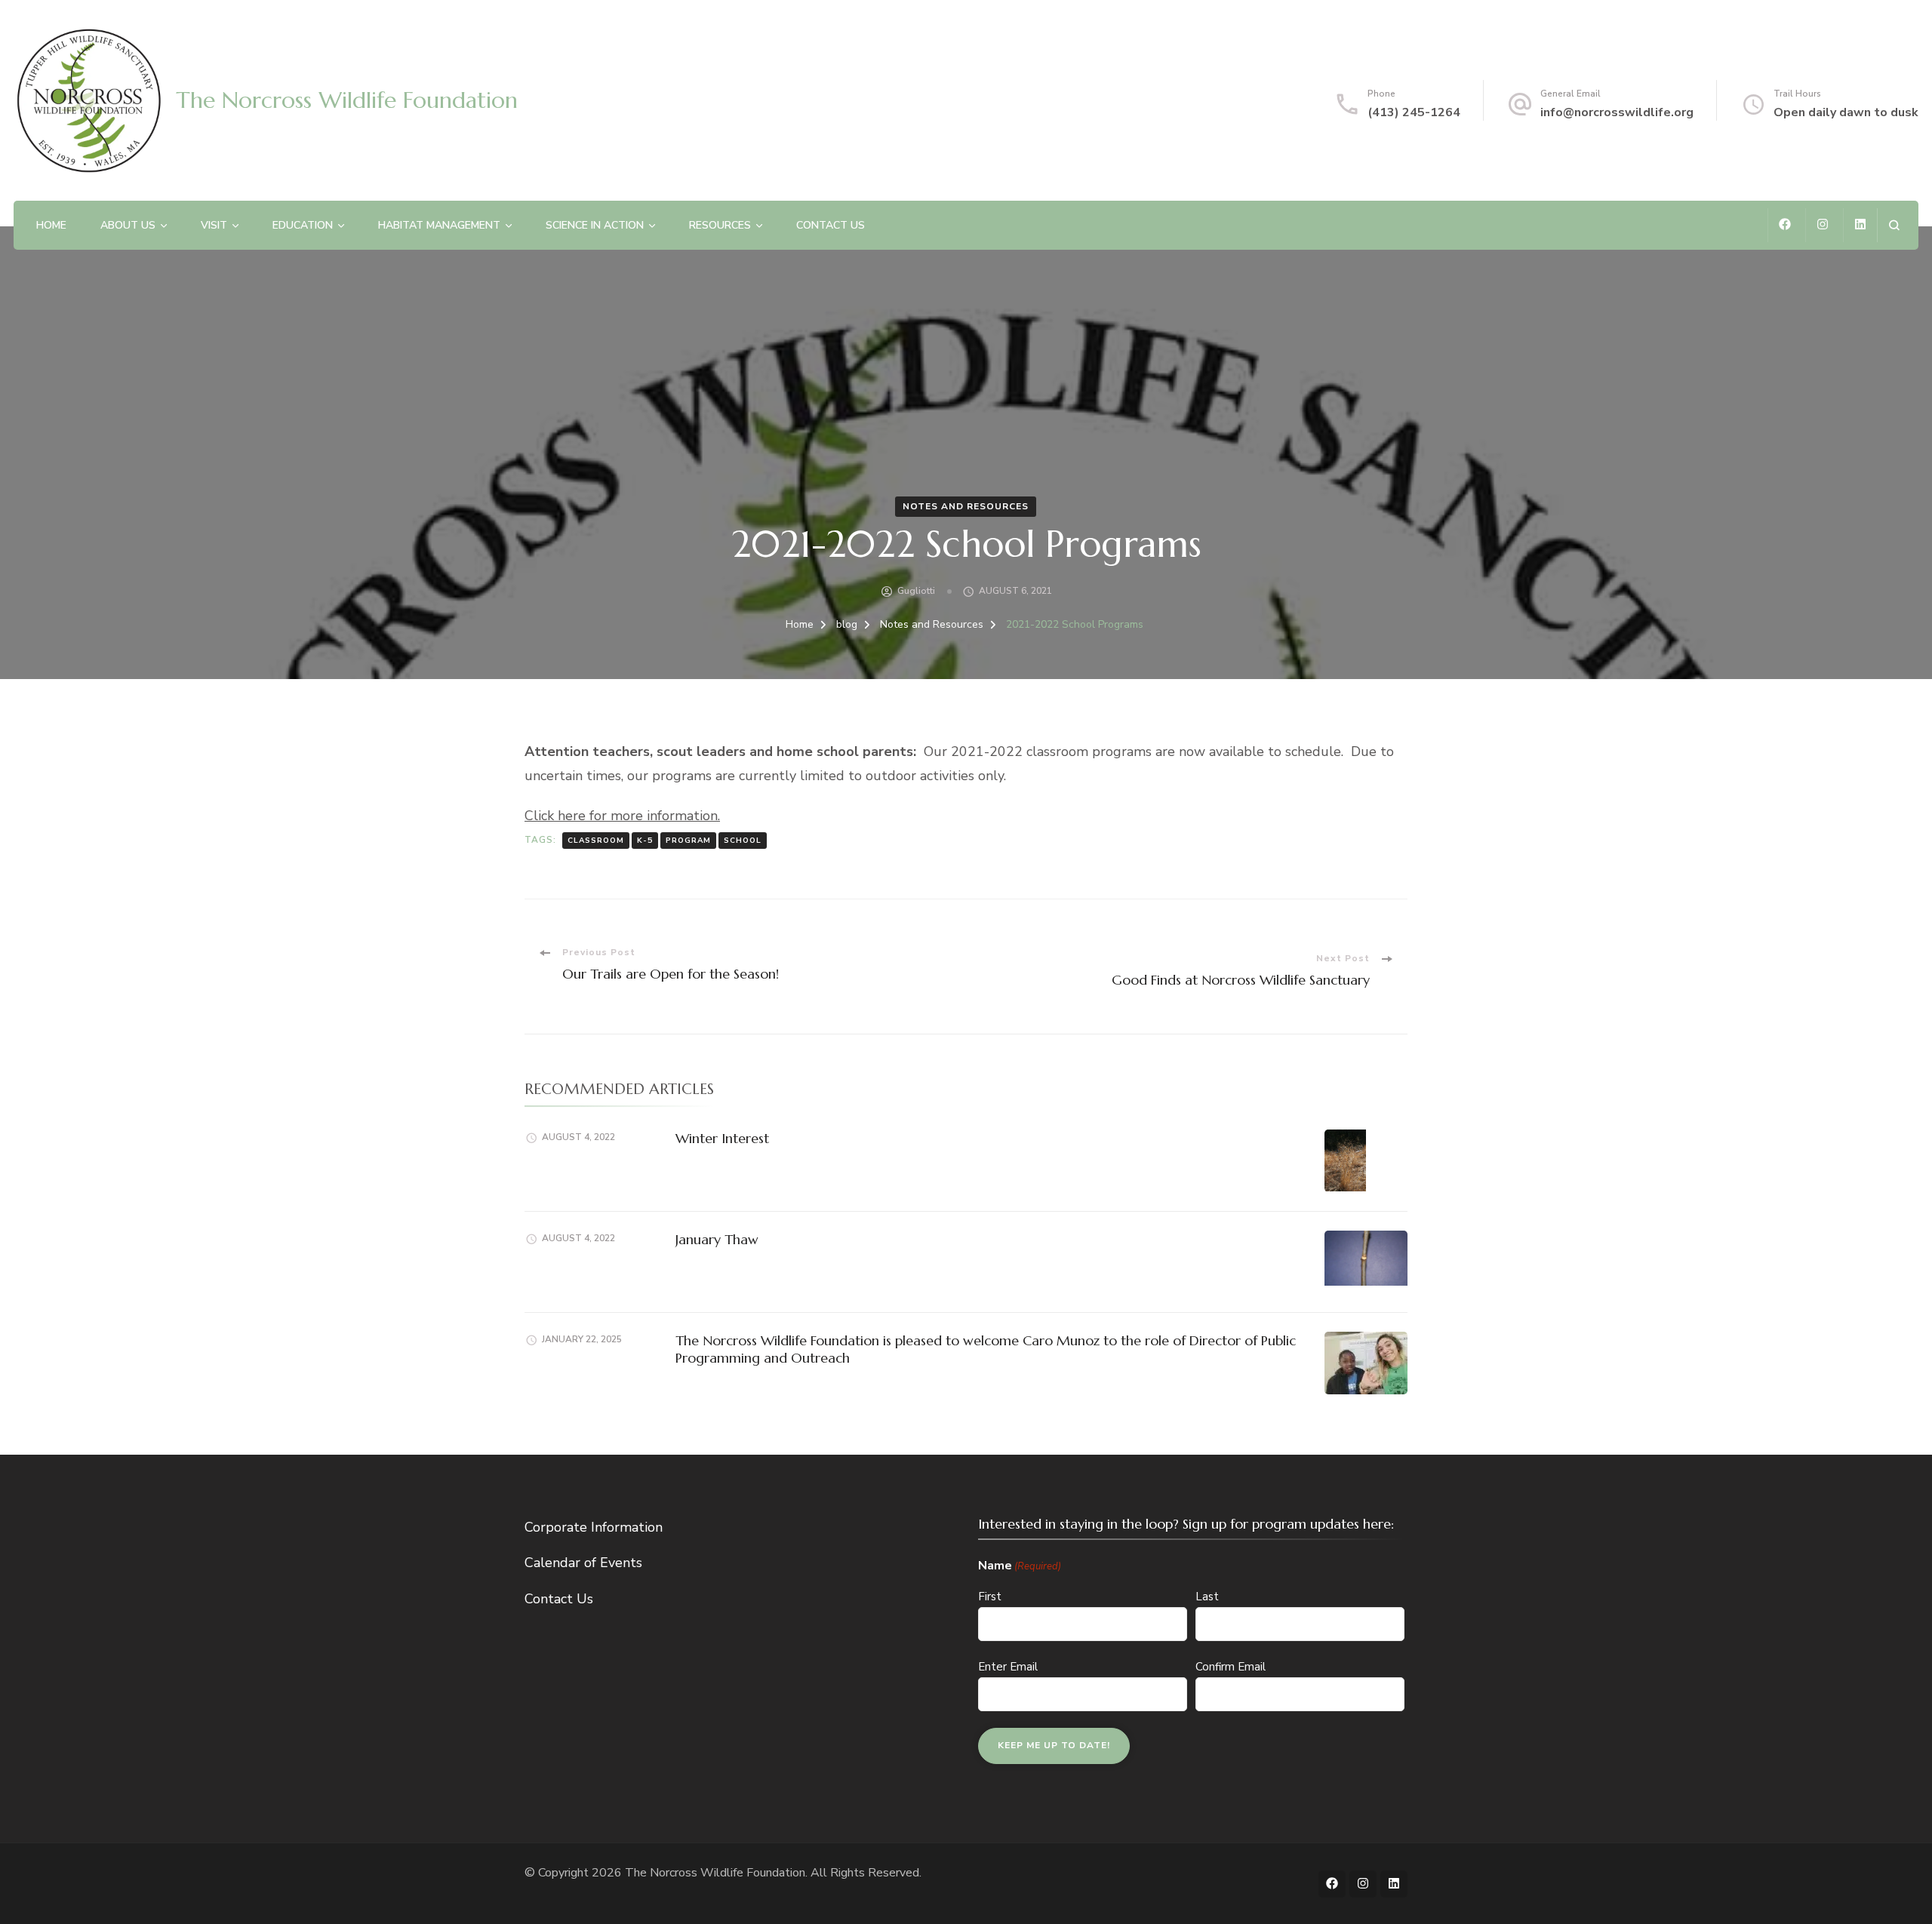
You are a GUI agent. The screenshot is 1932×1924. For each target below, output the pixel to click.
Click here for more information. (622, 816)
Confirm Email (1231, 1667)
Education (303, 225)
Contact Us (831, 225)
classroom (596, 841)
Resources (720, 225)
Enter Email (1008, 1667)
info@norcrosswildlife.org (1617, 112)
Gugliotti (916, 591)
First (990, 1597)
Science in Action (595, 225)
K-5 (645, 841)
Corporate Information (594, 1527)
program (688, 841)
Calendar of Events (583, 1563)
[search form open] (1894, 225)
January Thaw (717, 1239)
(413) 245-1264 (1414, 112)
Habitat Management (439, 225)
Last (1207, 1597)
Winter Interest (722, 1138)
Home (51, 225)
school (743, 841)
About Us (128, 225)
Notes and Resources (966, 506)
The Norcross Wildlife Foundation (347, 100)
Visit (214, 225)
